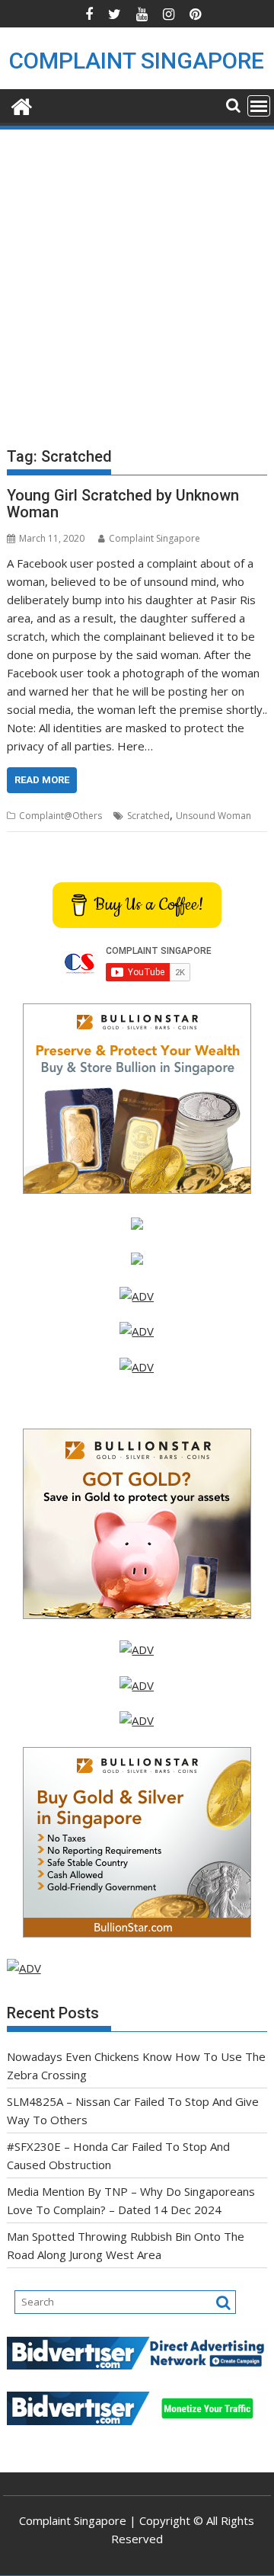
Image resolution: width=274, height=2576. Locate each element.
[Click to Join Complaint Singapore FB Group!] (137, 1685)
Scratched (148, 816)
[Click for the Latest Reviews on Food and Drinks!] (137, 1331)
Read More (42, 780)
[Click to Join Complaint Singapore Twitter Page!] (137, 1650)
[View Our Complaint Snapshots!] (137, 1296)
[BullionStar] (137, 1189)
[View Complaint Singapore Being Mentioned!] (137, 1367)
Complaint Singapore (155, 538)
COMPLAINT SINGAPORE (137, 61)
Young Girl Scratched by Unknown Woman (123, 504)
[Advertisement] (137, 277)
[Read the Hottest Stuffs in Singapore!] (137, 1720)
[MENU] (259, 106)
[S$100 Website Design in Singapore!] (24, 1968)
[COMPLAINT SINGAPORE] (22, 105)
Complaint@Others (61, 816)
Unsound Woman (213, 816)
